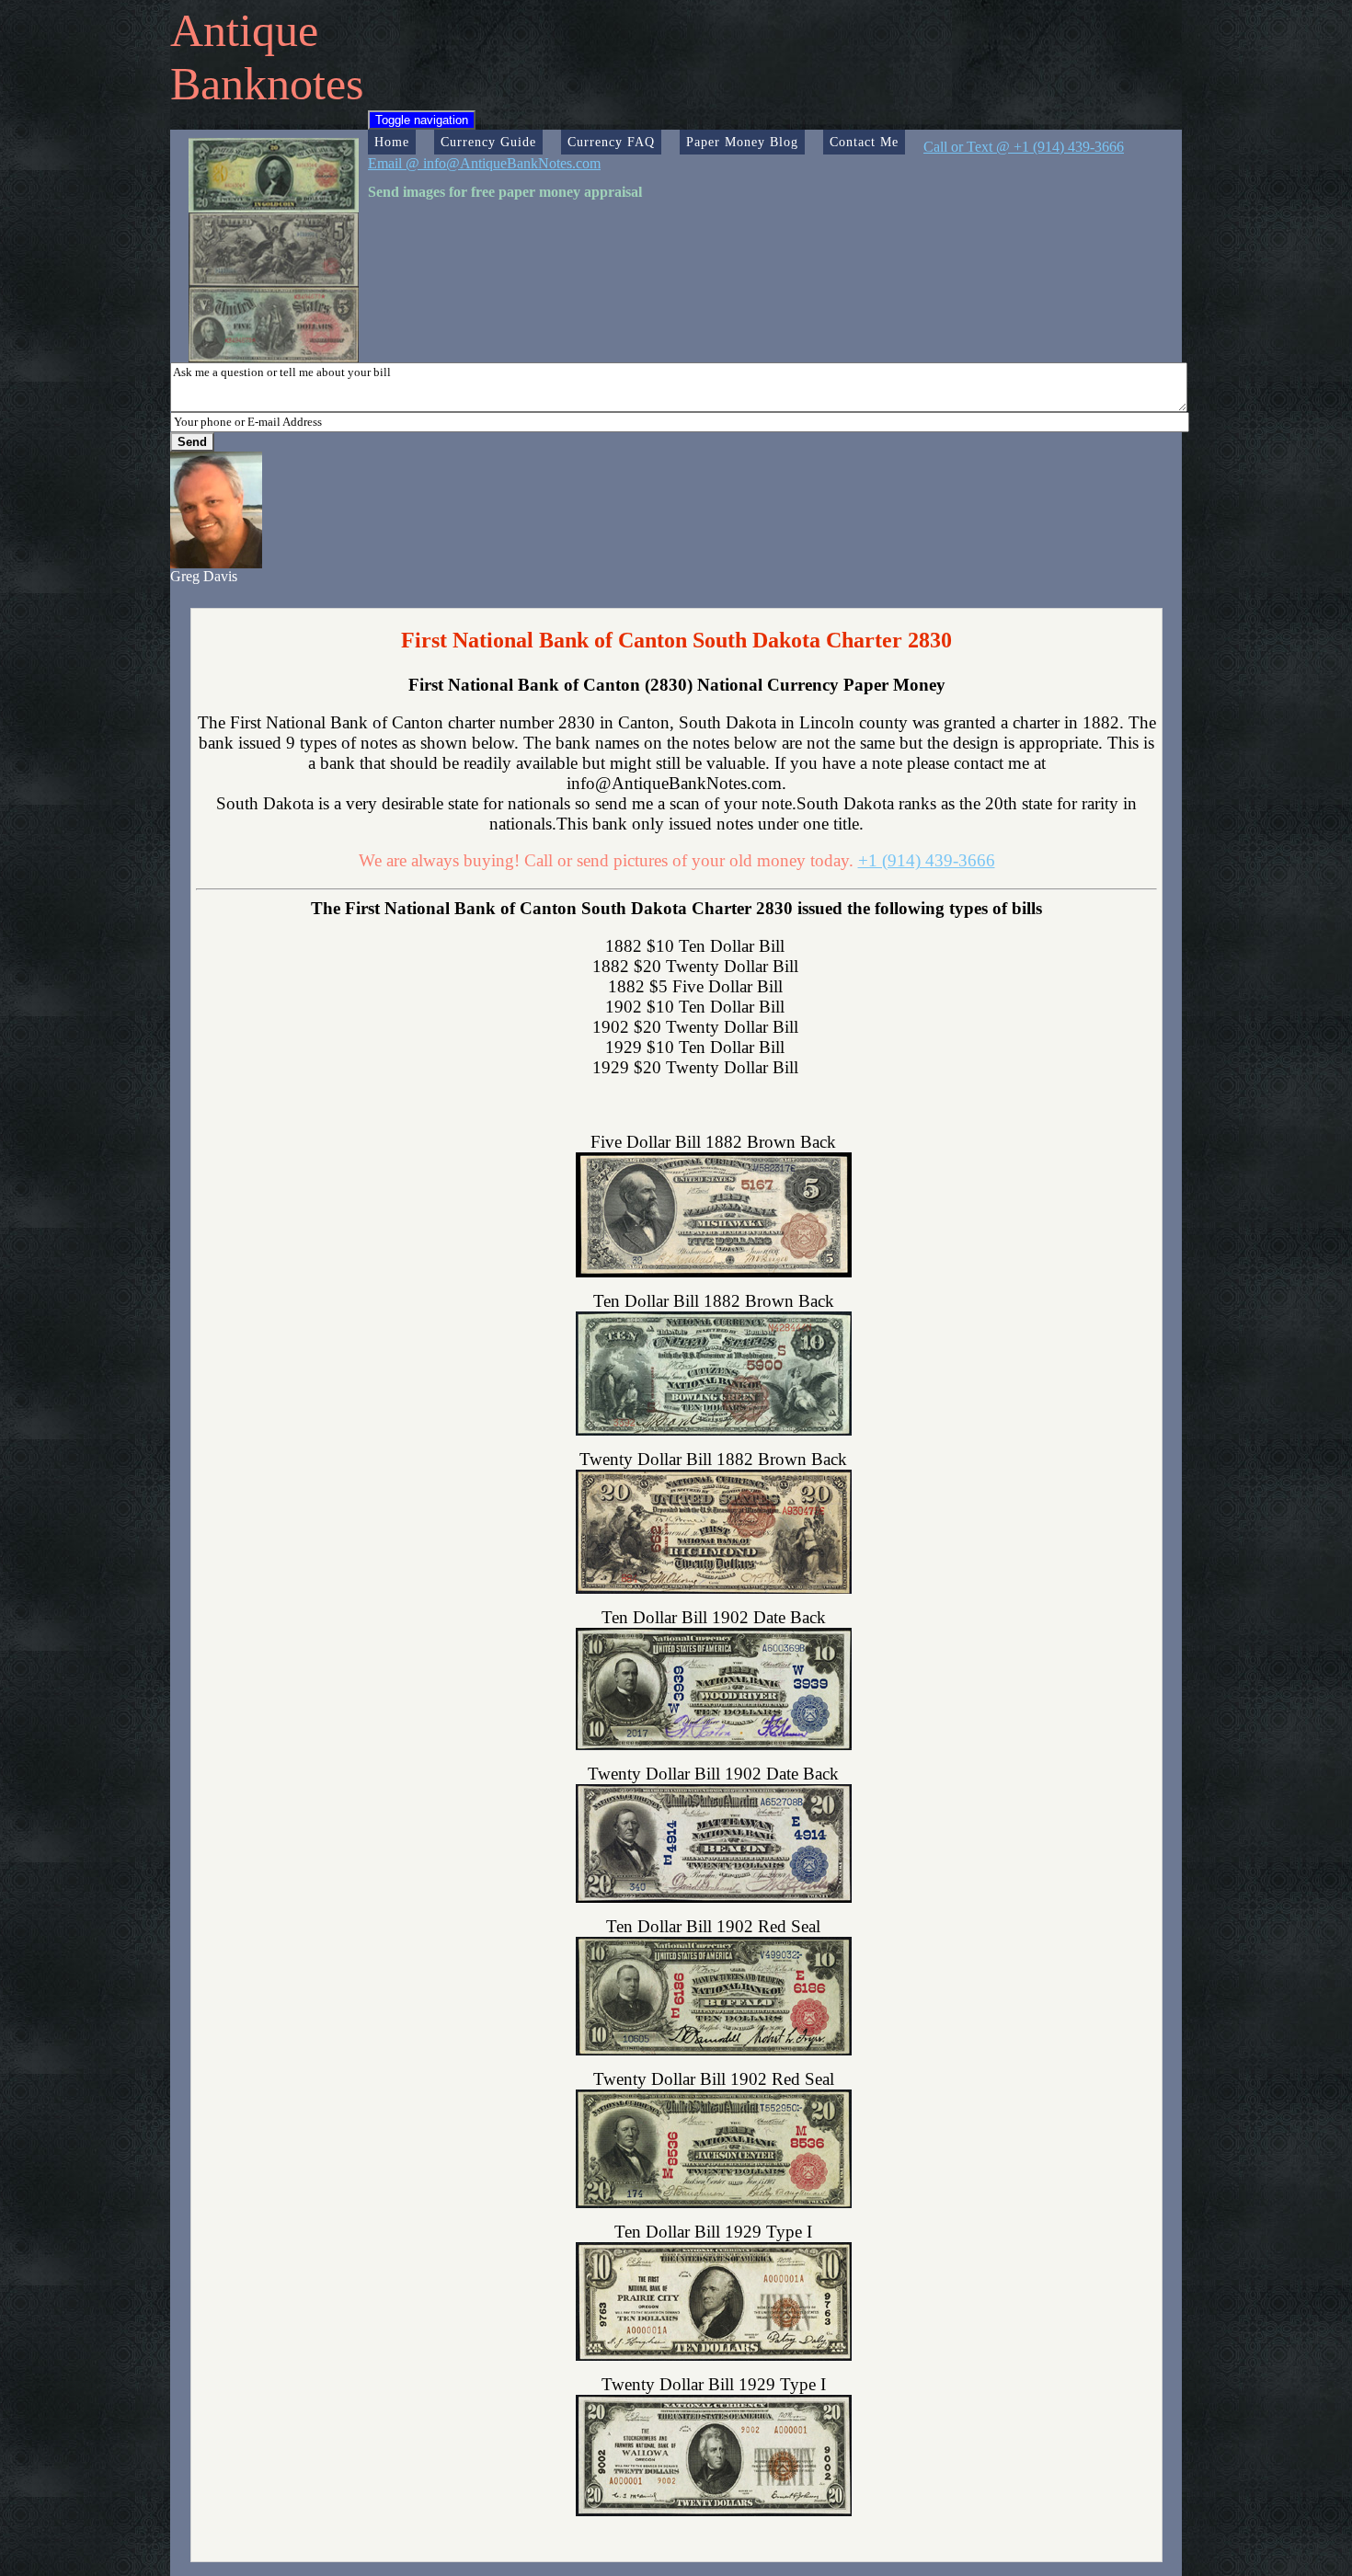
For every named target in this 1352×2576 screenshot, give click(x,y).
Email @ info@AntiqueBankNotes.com (484, 163)
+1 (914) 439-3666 (927, 860)
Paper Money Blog (742, 142)
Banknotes (267, 84)
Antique (244, 30)
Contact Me (864, 142)
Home (392, 142)
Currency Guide (488, 142)
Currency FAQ (611, 142)
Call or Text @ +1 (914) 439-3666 (1024, 147)
